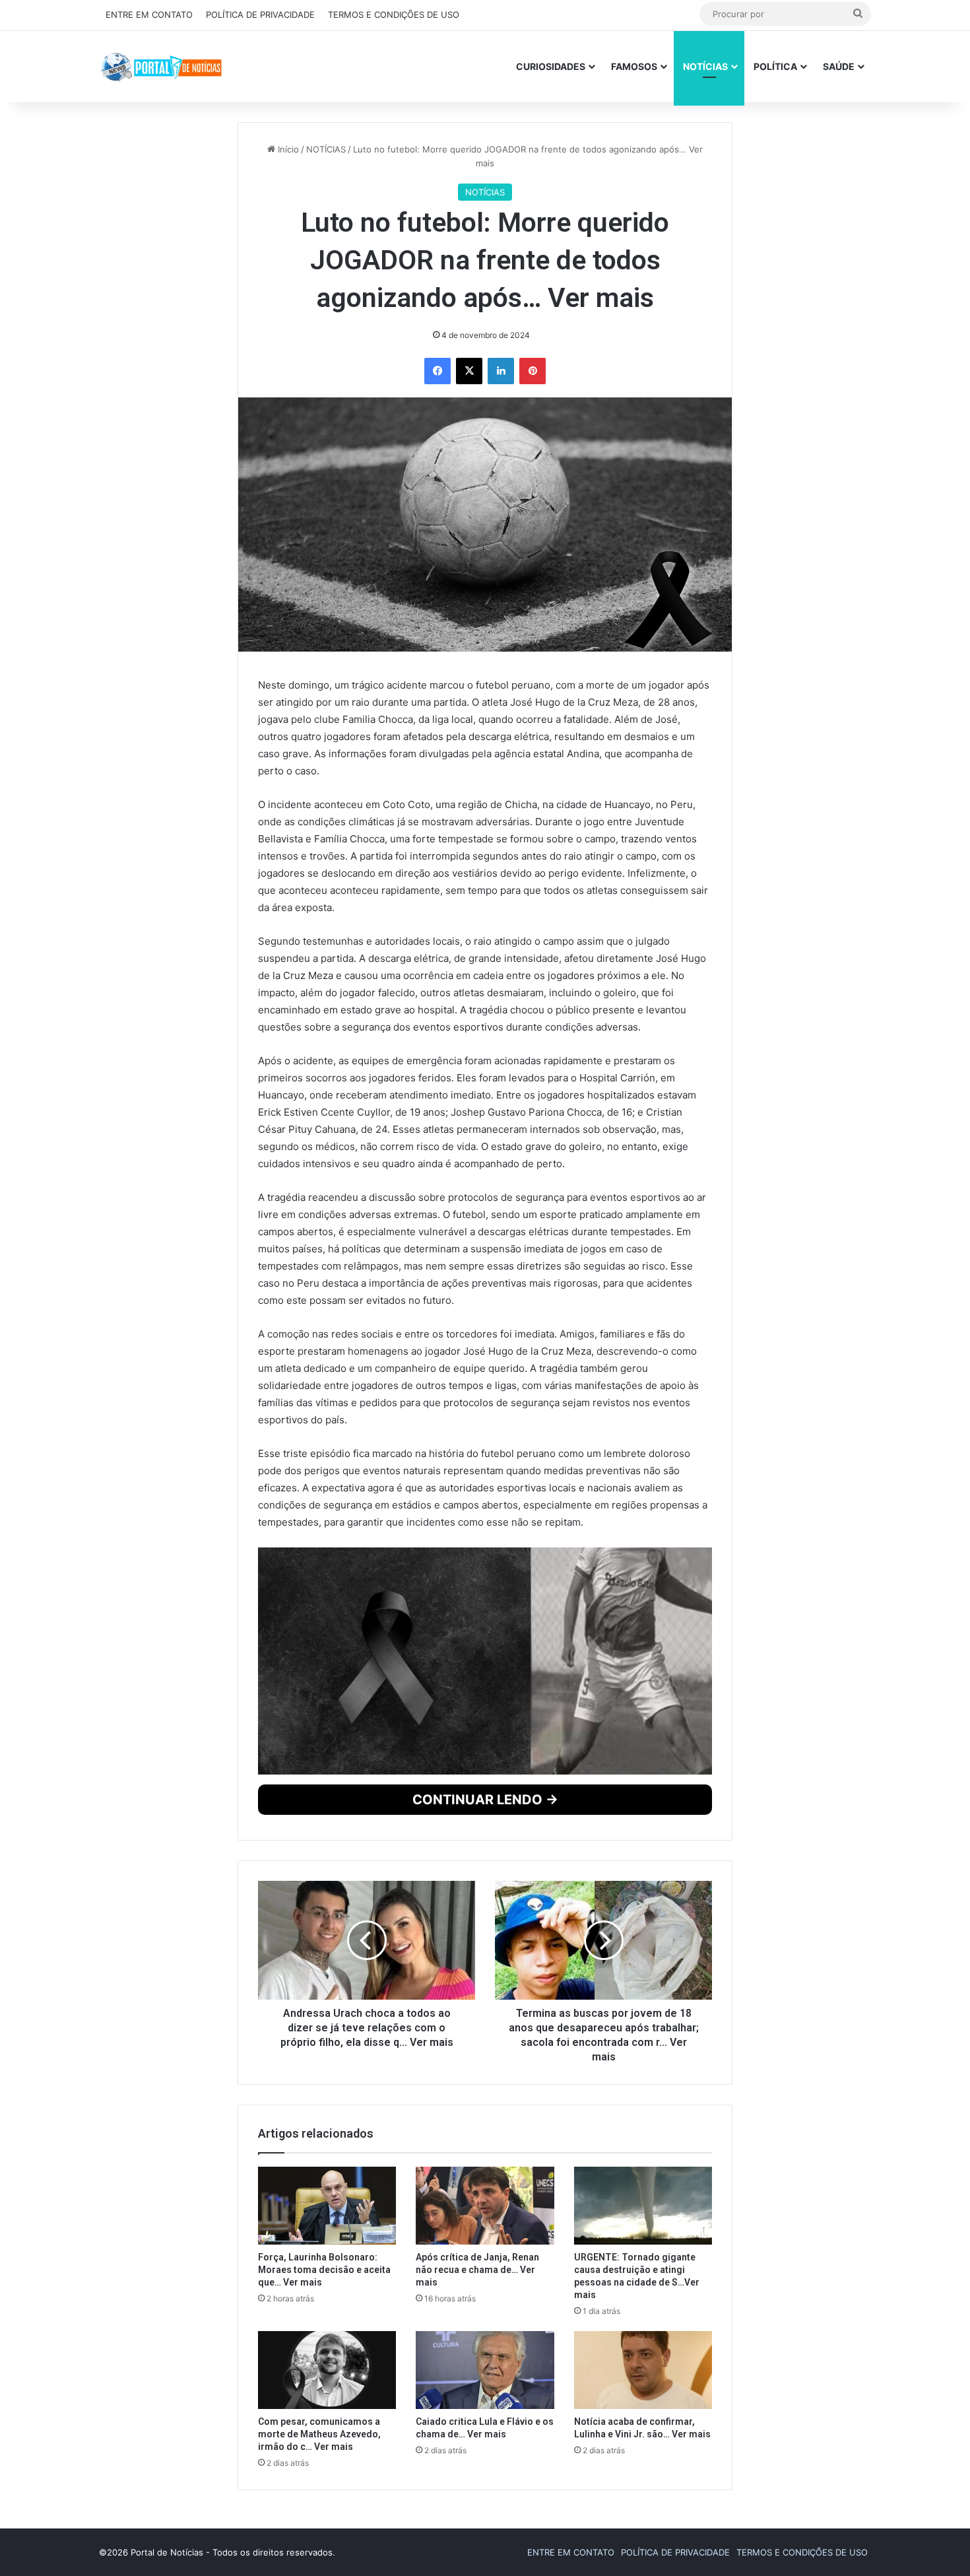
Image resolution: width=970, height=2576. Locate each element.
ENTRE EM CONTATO (149, 15)
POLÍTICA (775, 66)
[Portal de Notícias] (161, 66)
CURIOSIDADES (551, 66)
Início (287, 394)
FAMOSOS (634, 66)
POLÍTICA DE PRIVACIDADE (260, 15)
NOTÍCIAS (705, 66)
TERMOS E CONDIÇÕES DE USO (394, 15)
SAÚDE (839, 66)
